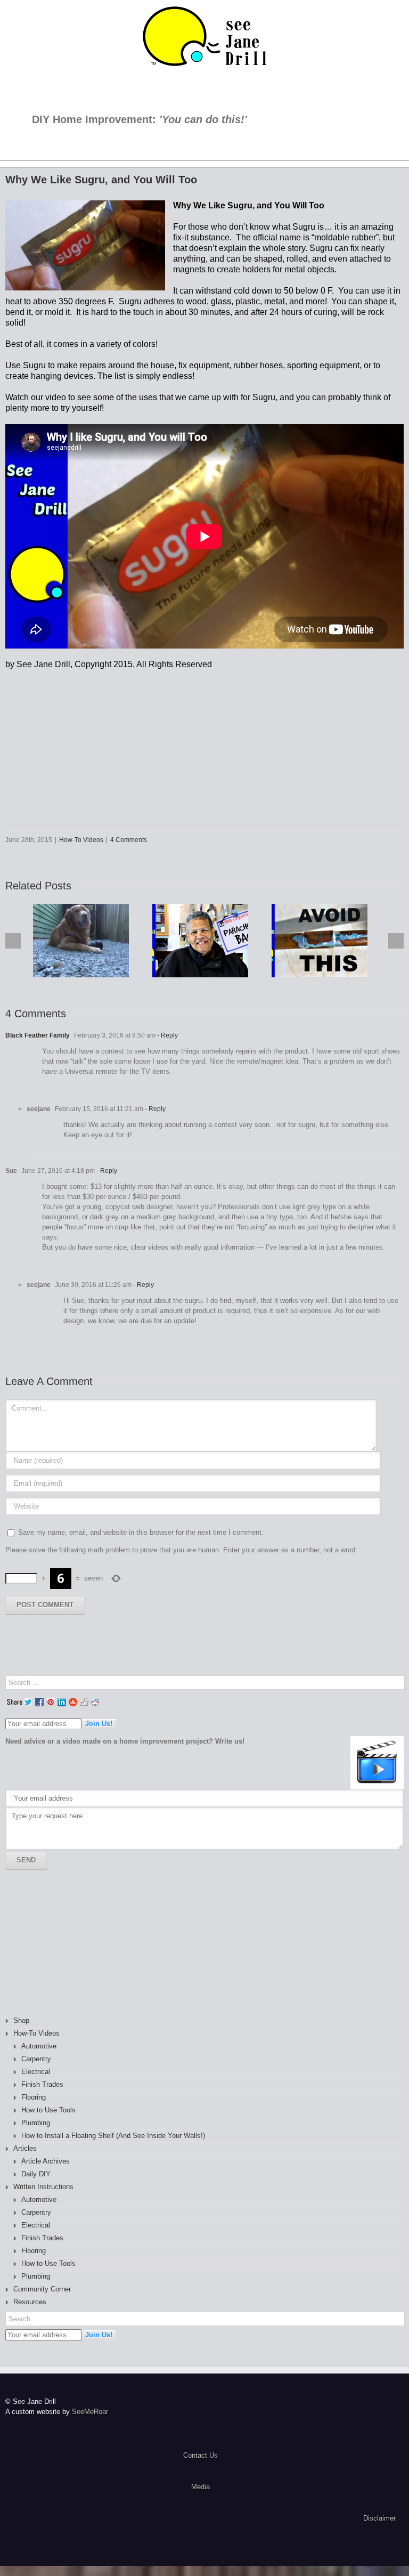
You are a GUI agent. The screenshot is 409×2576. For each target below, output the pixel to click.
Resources (30, 2302)
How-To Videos (81, 840)
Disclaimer (379, 2518)
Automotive (39, 2046)
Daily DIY (36, 2174)
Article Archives (46, 2161)
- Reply (167, 1035)
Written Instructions (43, 2187)
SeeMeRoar (90, 2412)
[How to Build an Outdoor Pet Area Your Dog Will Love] (81, 941)
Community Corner (42, 2289)
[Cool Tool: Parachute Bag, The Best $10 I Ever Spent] (200, 941)
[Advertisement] (64, 1943)
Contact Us (201, 2455)
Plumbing (36, 2123)
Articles (25, 2148)
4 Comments (129, 840)
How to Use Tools (48, 2110)
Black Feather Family (38, 1035)
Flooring (34, 2097)
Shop (21, 2020)
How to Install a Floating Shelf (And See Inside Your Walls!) (113, 2136)
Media (201, 2487)
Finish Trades (42, 2084)
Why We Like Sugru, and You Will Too (101, 180)
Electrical (36, 2072)
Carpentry (36, 2059)
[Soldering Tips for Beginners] (320, 941)
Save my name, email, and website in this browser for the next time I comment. (141, 1532)
